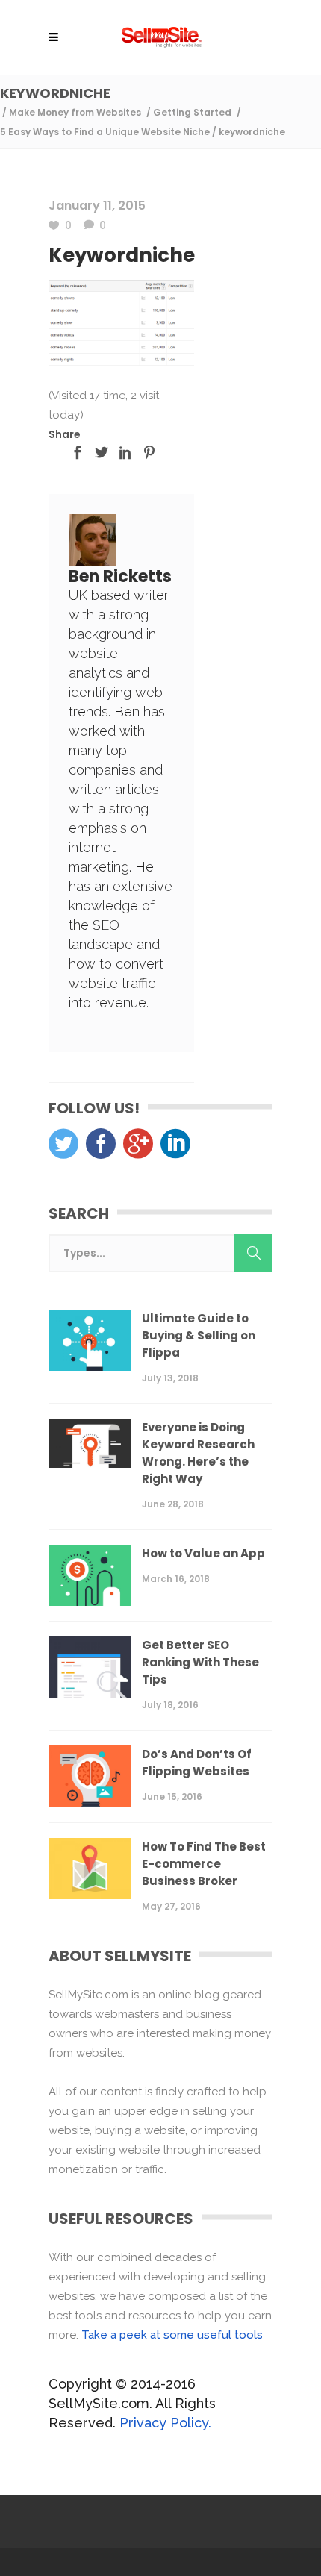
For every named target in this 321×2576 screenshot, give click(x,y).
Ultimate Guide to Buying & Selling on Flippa (199, 1335)
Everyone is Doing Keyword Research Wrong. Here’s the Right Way (198, 1453)
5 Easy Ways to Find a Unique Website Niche (105, 132)
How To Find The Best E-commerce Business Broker (204, 1864)
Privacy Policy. (165, 2423)
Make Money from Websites (75, 112)
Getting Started (192, 112)
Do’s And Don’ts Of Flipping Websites (197, 1763)
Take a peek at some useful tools (172, 2335)
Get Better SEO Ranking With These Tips (200, 1662)
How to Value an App (203, 1553)
